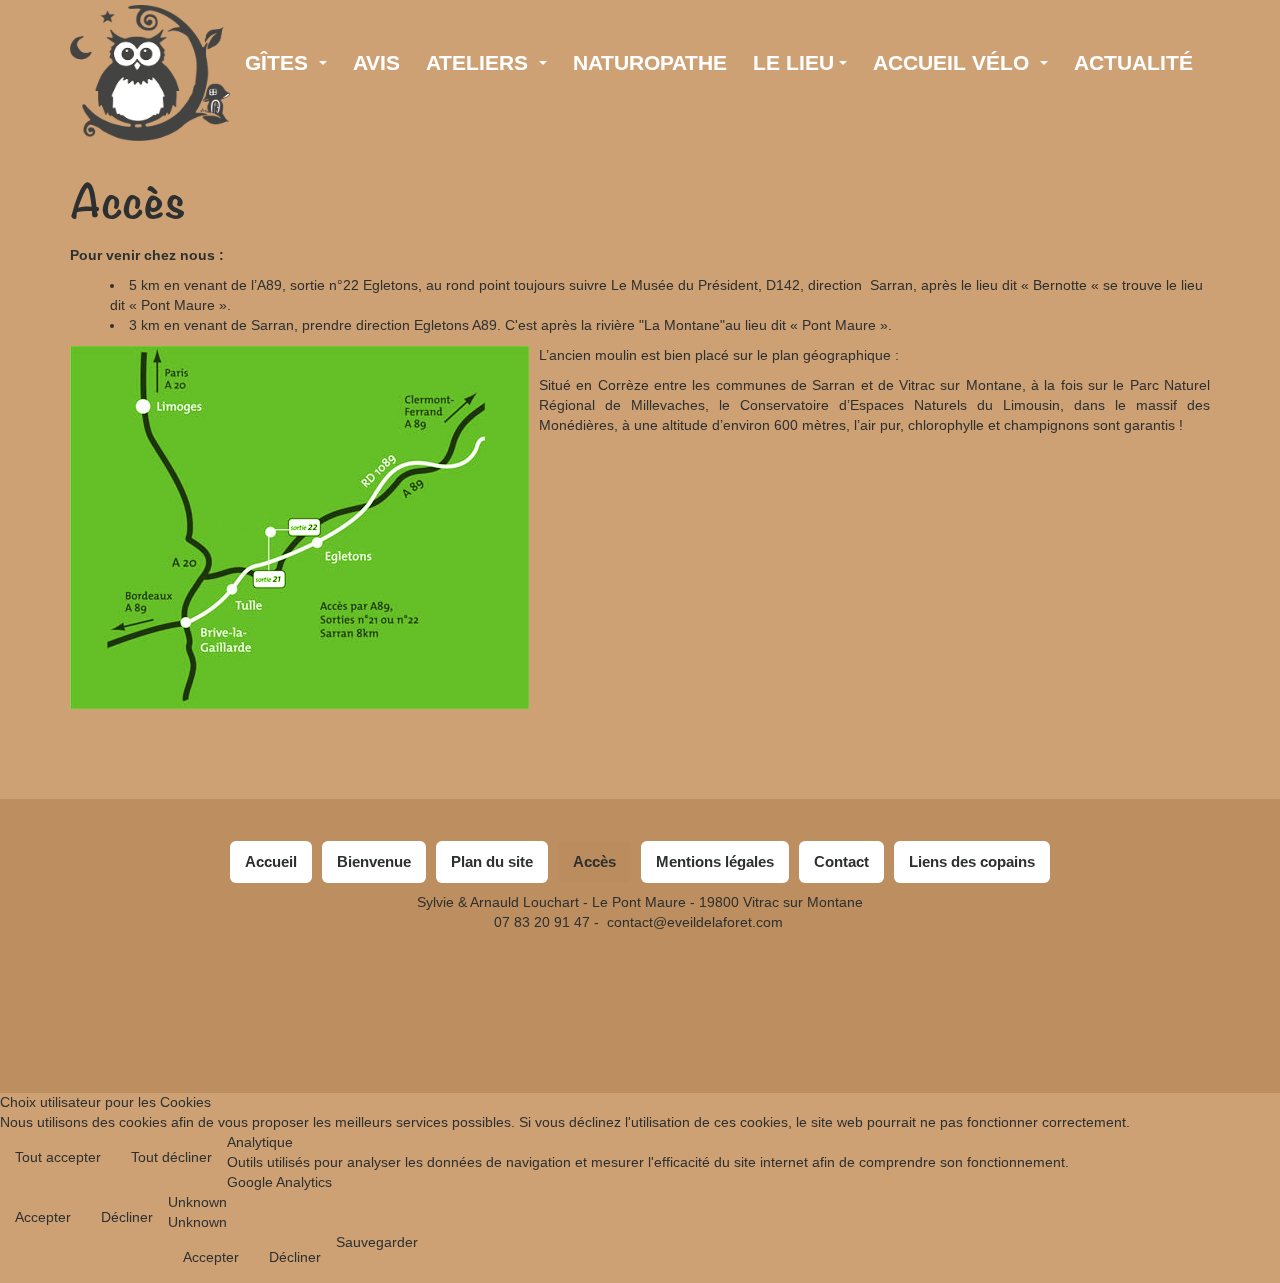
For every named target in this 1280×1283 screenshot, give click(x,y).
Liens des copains (972, 861)
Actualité (1133, 62)
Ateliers (480, 62)
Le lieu (793, 62)
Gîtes (279, 62)
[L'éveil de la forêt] (150, 32)
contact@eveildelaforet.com (695, 922)
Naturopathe (650, 62)
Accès (128, 203)
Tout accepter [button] (58, 1157)
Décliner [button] (127, 1217)
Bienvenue (374, 861)
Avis (376, 62)
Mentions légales (715, 861)
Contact (841, 861)
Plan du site (492, 861)
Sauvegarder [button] (377, 1242)
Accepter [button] (43, 1217)
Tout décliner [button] (171, 1157)
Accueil (271, 861)
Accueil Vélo (954, 62)
